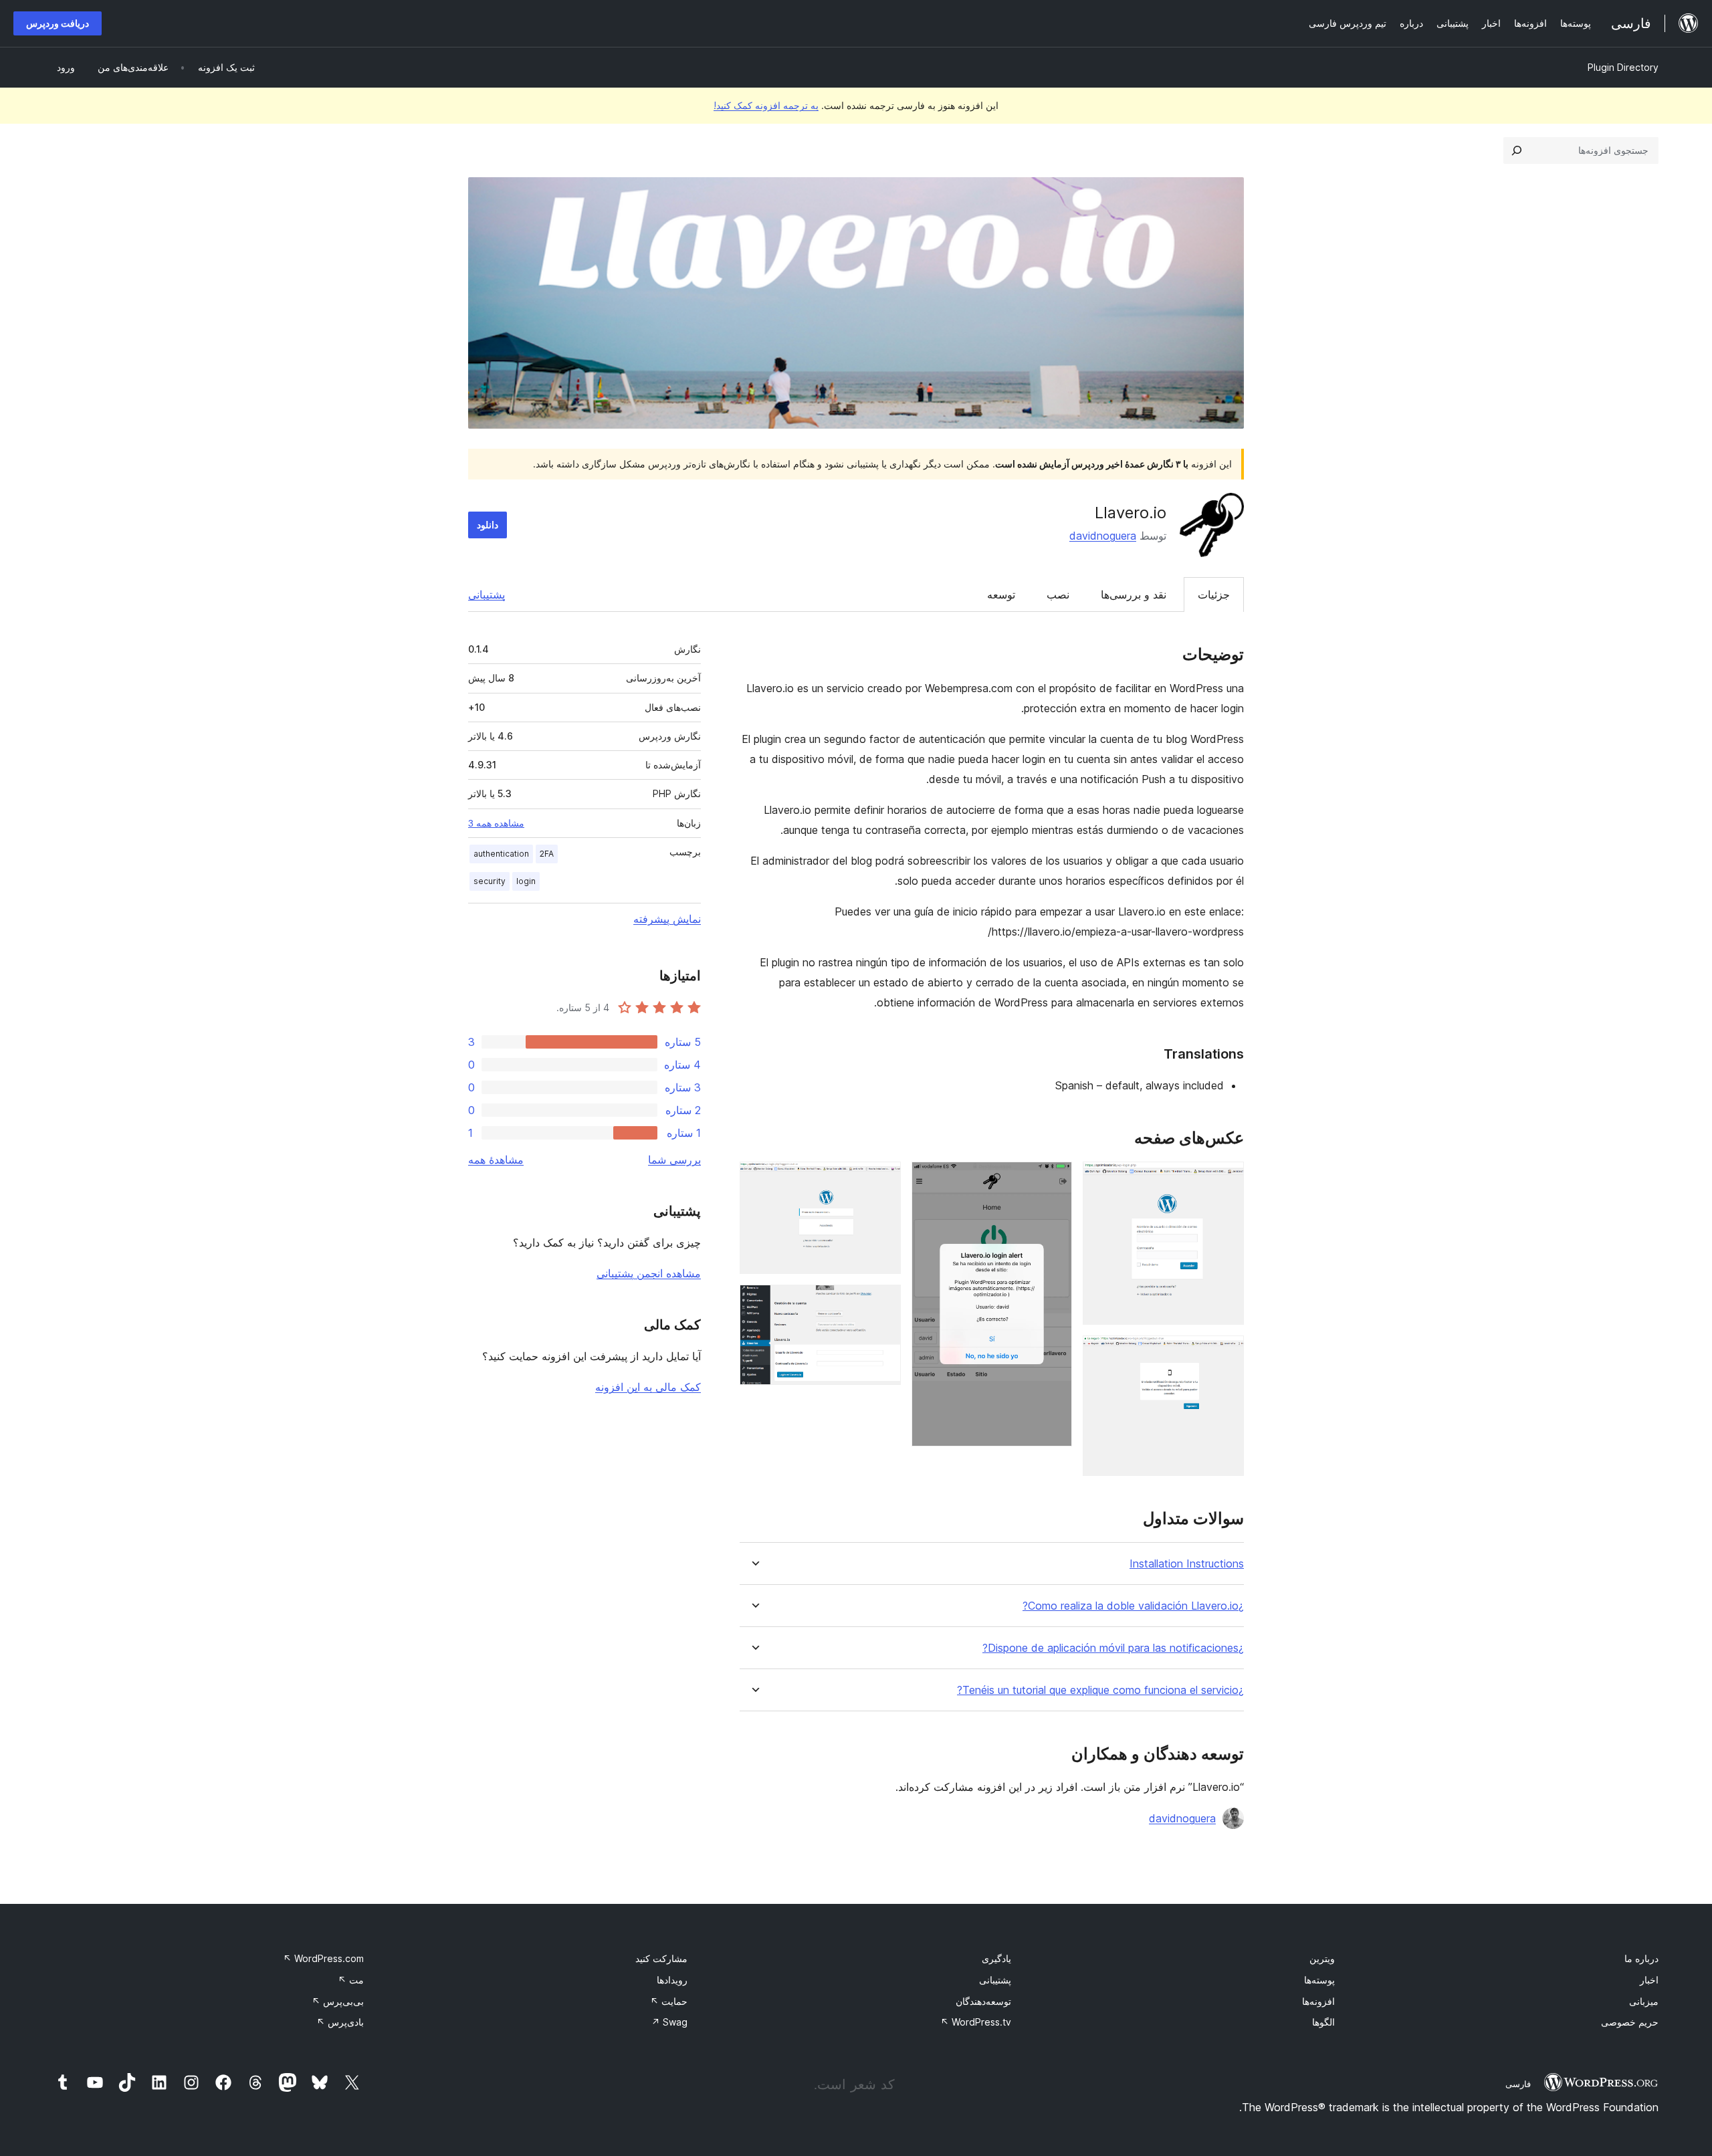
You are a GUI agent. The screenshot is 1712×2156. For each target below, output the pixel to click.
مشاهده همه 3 (496, 823)
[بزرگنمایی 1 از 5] (1226, 1180)
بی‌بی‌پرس (338, 2001)
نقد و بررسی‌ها (1134, 595)
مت (351, 1980)
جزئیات (1214, 595)
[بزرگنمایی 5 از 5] (883, 1303)
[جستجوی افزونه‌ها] (1517, 150)
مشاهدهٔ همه (496, 1160)
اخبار (1649, 1980)
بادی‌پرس (340, 2022)
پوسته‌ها (1319, 1980)
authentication (501, 854)
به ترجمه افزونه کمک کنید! (766, 105)
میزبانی (1644, 2001)
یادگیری (996, 1958)
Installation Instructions (1187, 1564)
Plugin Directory (1623, 67)
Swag (669, 2022)
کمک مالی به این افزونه (648, 1387)
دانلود (488, 525)
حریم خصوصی (1630, 2022)
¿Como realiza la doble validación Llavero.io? (1133, 1606)
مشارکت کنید (661, 1958)
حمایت (669, 2001)
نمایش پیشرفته (667, 919)
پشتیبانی (487, 595)
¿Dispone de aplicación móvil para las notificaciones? (1113, 1648)
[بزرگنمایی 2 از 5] (1226, 1354)
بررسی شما (674, 1160)
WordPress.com (323, 1958)
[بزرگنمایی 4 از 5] (883, 1180)
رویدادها (672, 1980)
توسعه (1001, 595)
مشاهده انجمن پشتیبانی (649, 1273)
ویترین (1322, 1958)
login (526, 881)
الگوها (1323, 2022)
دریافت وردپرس (58, 23)
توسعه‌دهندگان (983, 2001)
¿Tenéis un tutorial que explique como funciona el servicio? (1100, 1690)
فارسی (1518, 2084)
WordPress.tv (976, 2022)
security (490, 881)
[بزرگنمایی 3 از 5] (1054, 1180)
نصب (1058, 595)
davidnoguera (1103, 536)
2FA (547, 854)
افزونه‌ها (1318, 2001)
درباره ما (1641, 1958)
